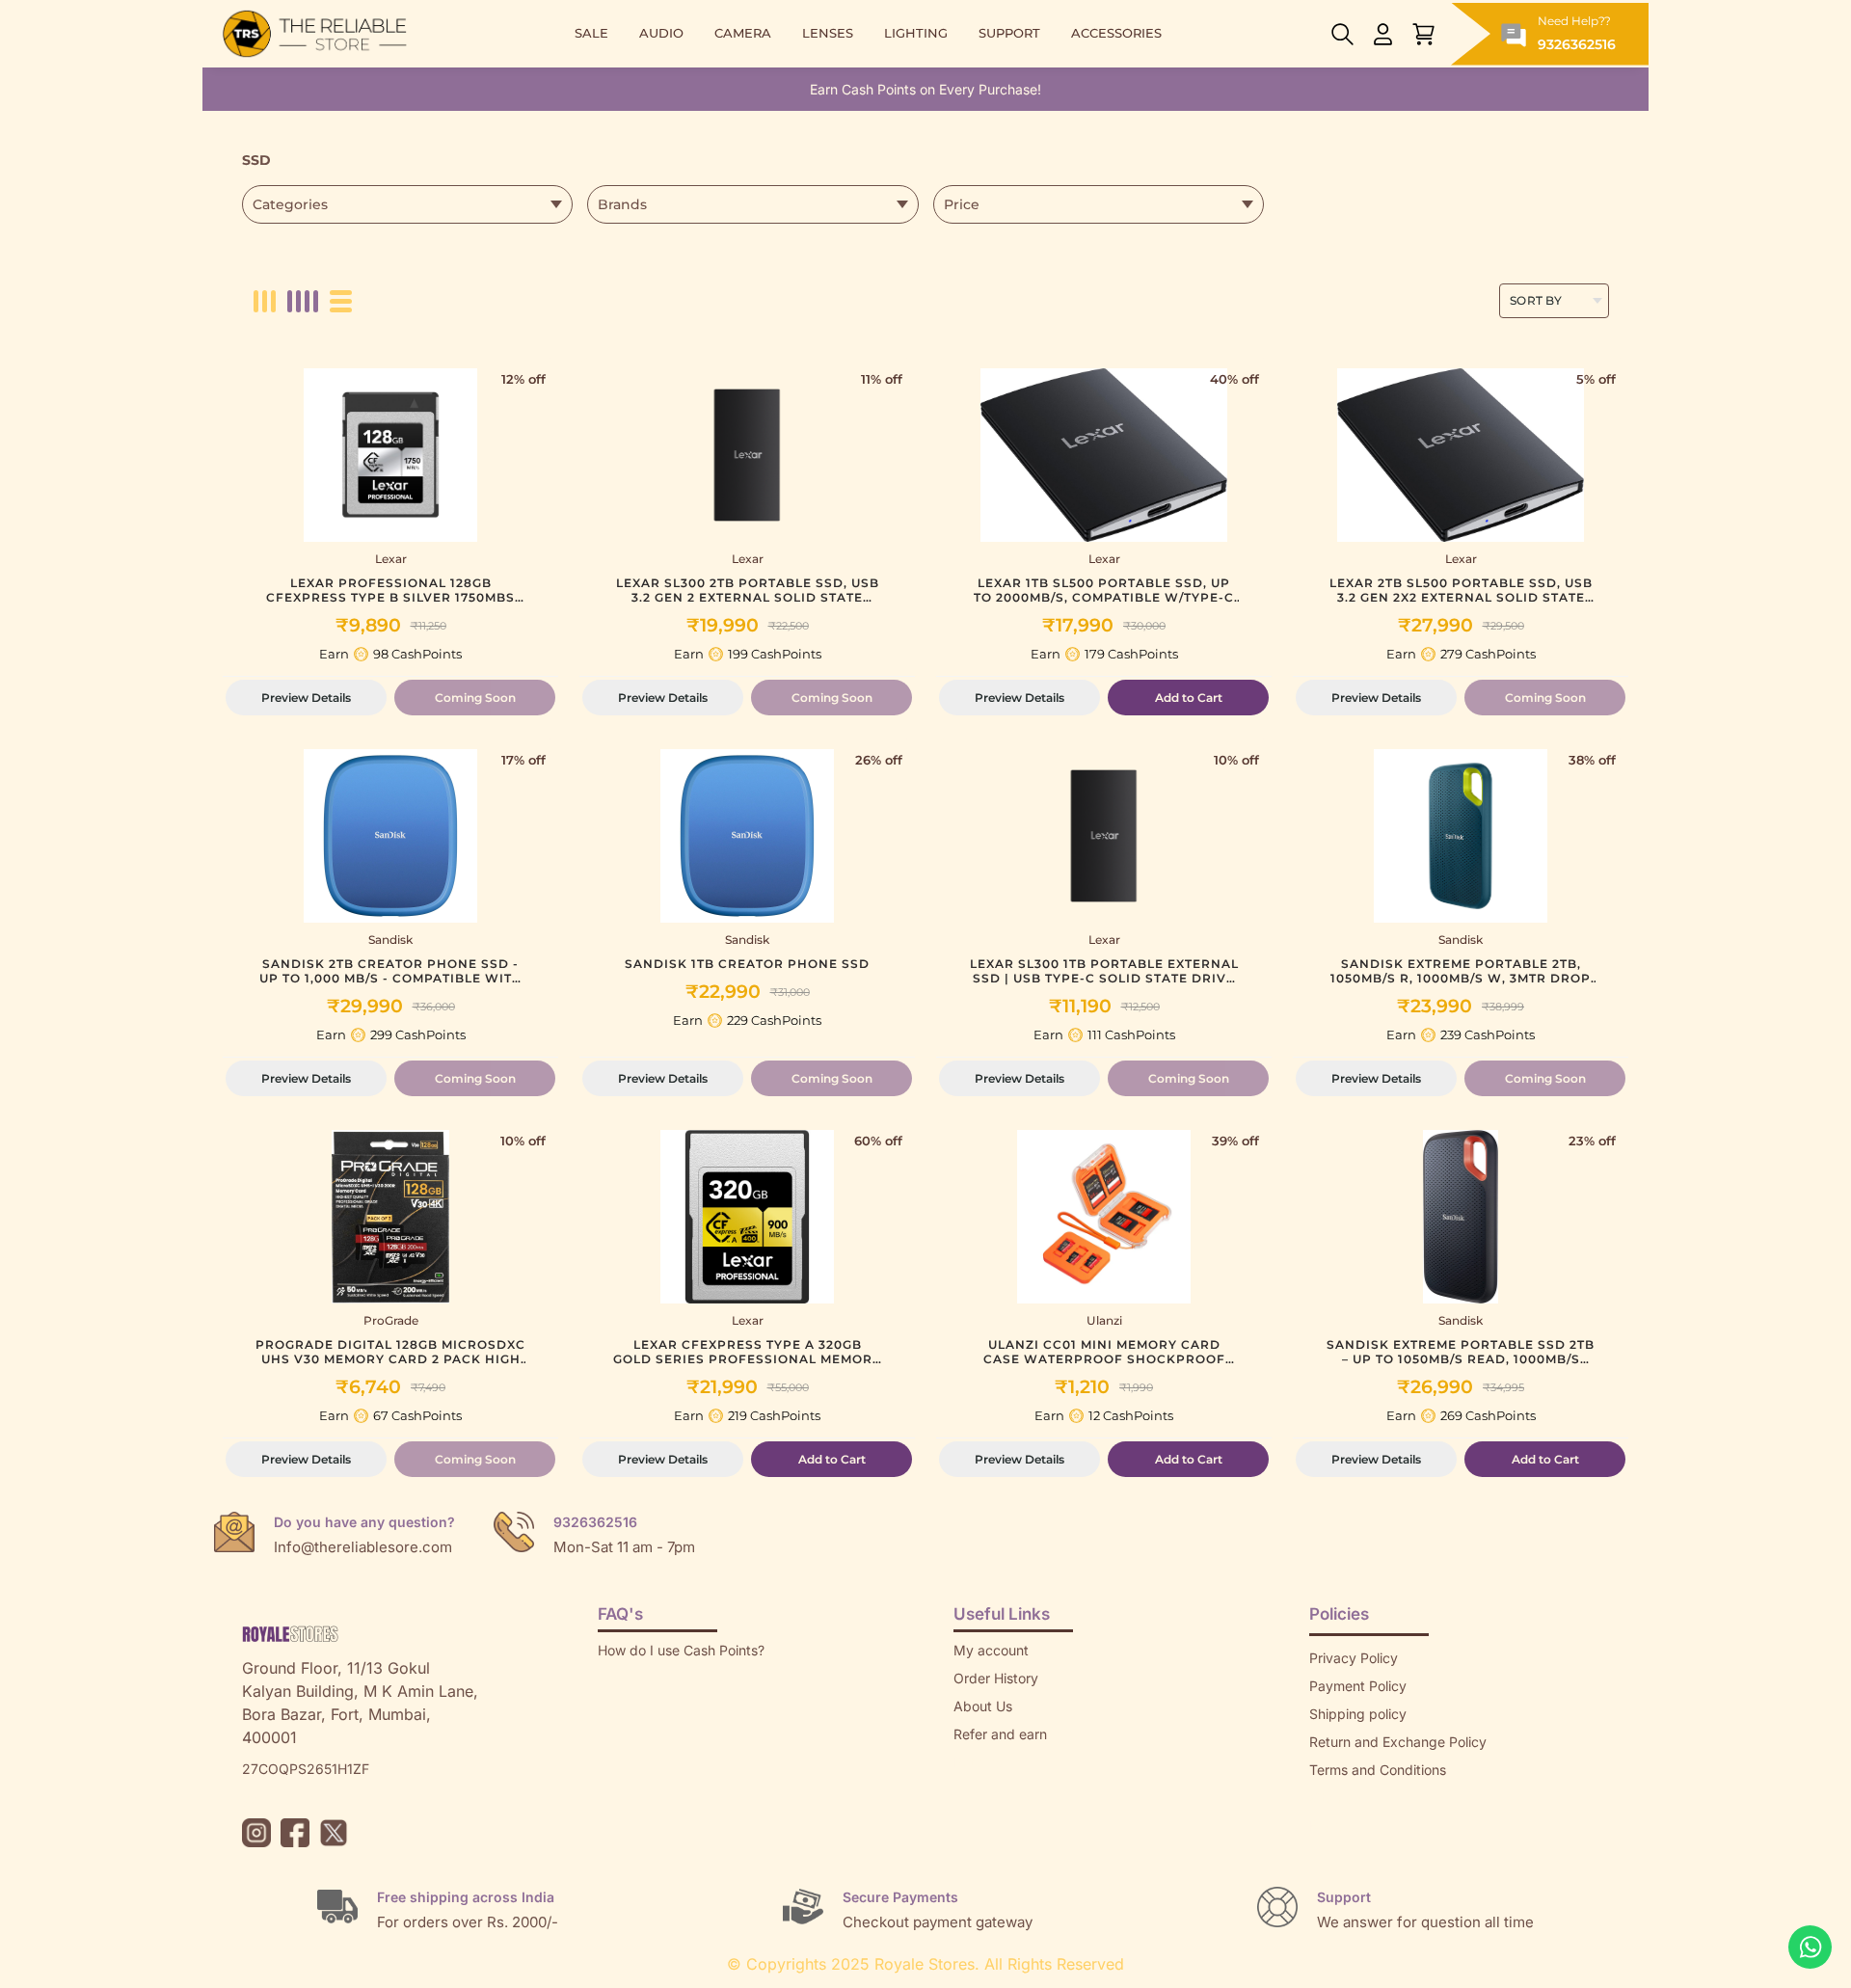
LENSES (828, 33)
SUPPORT (1009, 33)
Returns (978, 1762)
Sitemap (1335, 1798)
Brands (1331, 1826)
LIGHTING (916, 33)
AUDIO (661, 33)
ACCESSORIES (1116, 33)
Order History (996, 1678)
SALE (591, 33)
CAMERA (743, 33)
